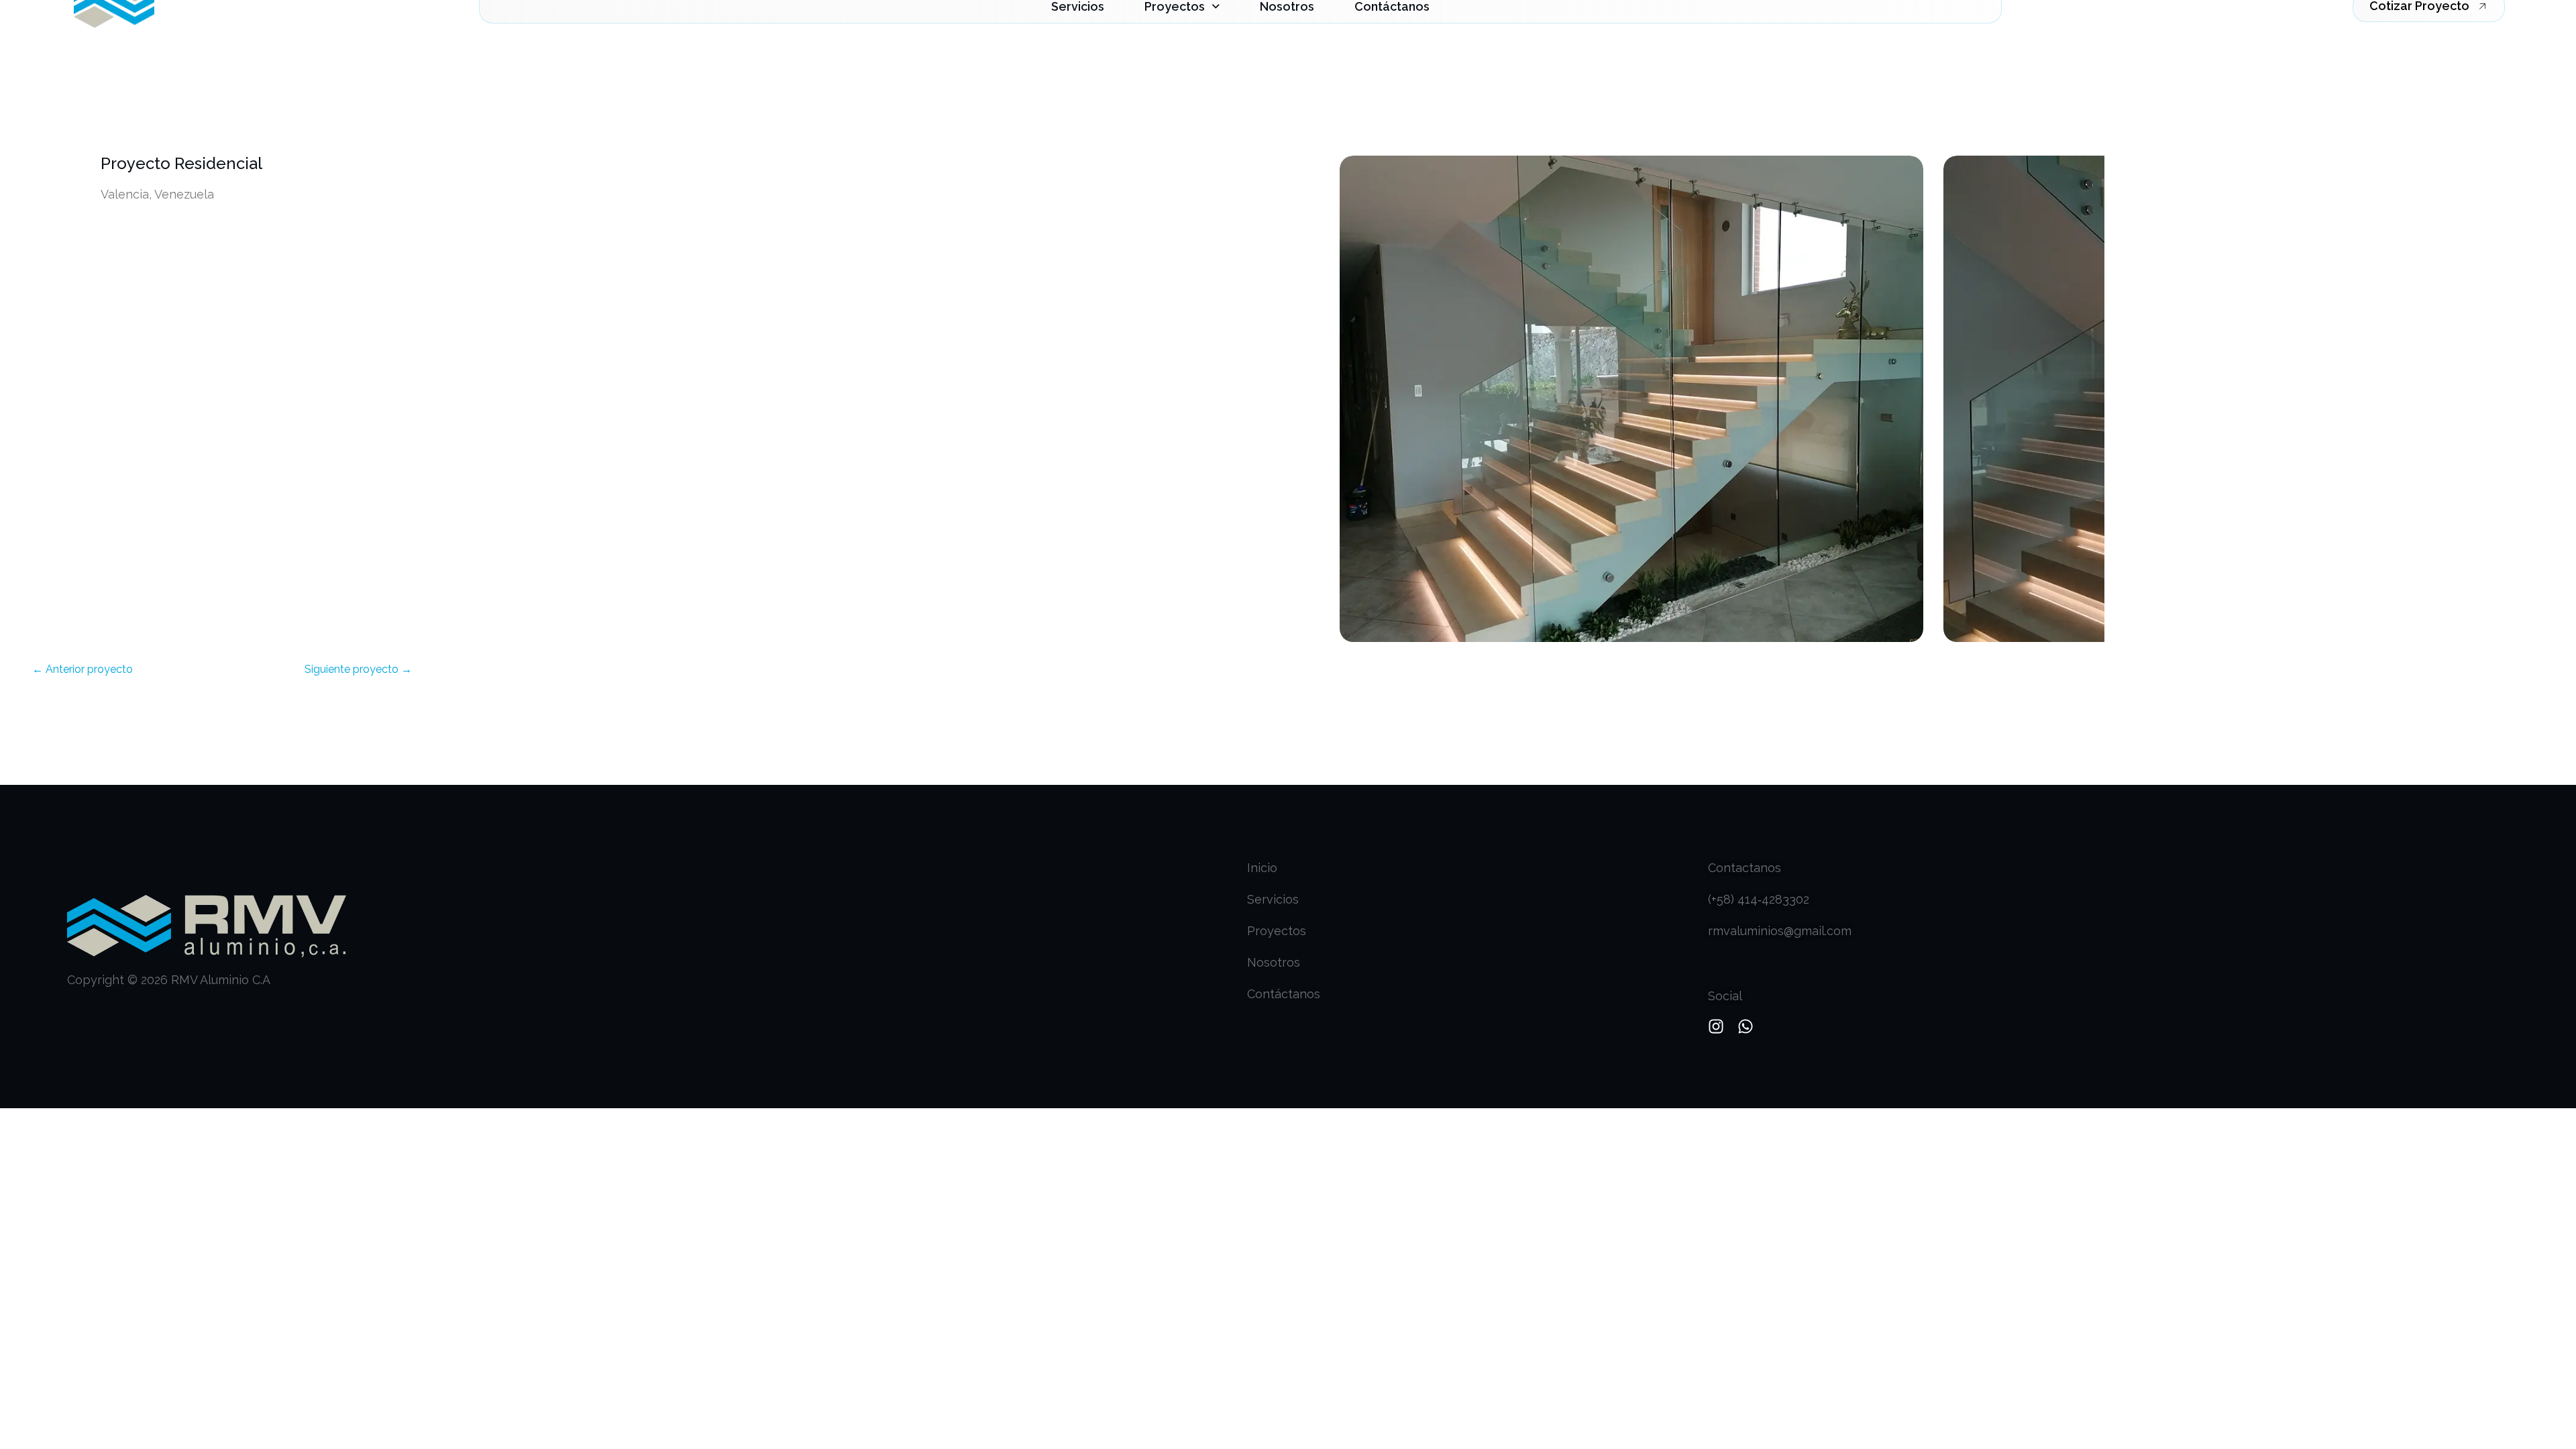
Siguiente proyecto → (358, 669)
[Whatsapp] (1746, 1026)
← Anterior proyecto (83, 669)
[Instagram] (1716, 1026)
